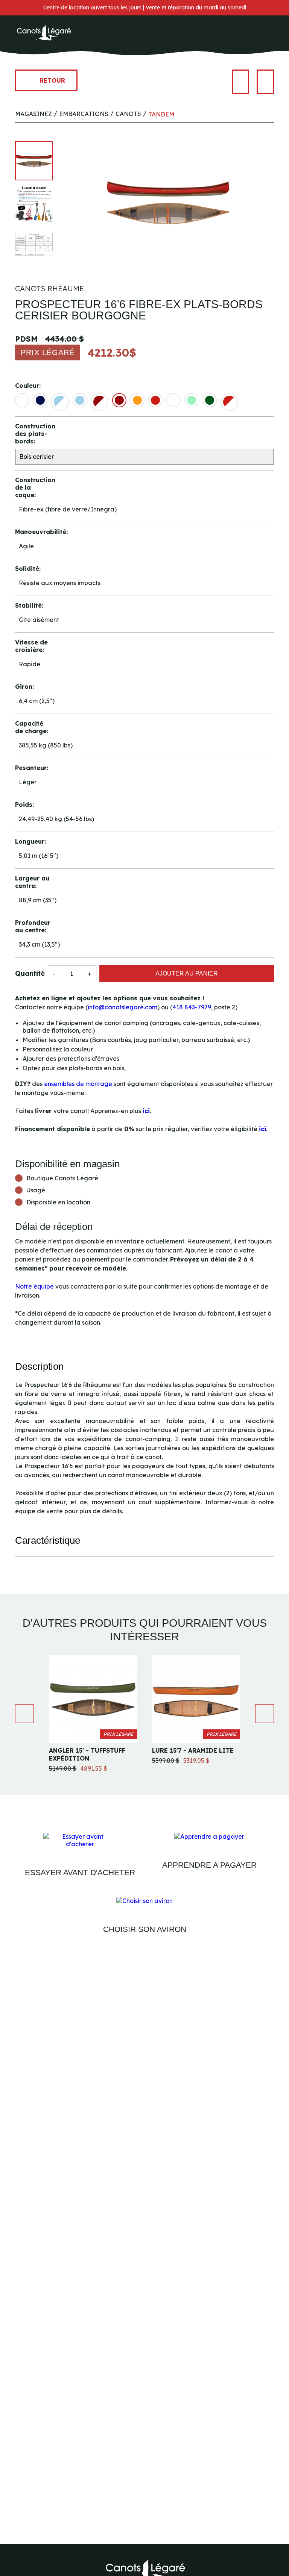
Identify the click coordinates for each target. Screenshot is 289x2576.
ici (146, 1111)
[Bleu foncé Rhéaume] (40, 400)
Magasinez (33, 114)
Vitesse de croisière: (31, 646)
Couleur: (28, 386)
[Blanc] (22, 400)
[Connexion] (229, 33)
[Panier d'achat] (251, 33)
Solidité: (28, 569)
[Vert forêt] (210, 400)
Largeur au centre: (32, 882)
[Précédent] (240, 82)
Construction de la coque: (34, 487)
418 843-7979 (192, 1007)
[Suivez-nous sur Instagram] (202, 33)
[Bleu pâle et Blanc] (60, 402)
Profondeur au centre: (33, 926)
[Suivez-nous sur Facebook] (192, 33)
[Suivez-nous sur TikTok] (212, 33)
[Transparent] (173, 400)
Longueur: (30, 841)
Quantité (30, 973)
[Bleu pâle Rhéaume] (80, 400)
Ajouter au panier (187, 973)
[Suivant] (265, 82)
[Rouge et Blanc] (229, 402)
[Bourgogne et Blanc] (100, 402)
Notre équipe (34, 1286)
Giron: (24, 687)
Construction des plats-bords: (34, 434)
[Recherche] (239, 33)
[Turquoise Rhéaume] (192, 400)
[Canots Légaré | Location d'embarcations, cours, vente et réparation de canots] (43, 33)
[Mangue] (137, 400)
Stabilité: (29, 605)
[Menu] (270, 33)
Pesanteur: (32, 768)
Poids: (24, 805)
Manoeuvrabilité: (34, 532)
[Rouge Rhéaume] (155, 400)
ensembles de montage (78, 1084)
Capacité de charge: (32, 727)
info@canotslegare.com (122, 1007)
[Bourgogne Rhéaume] (119, 400)
